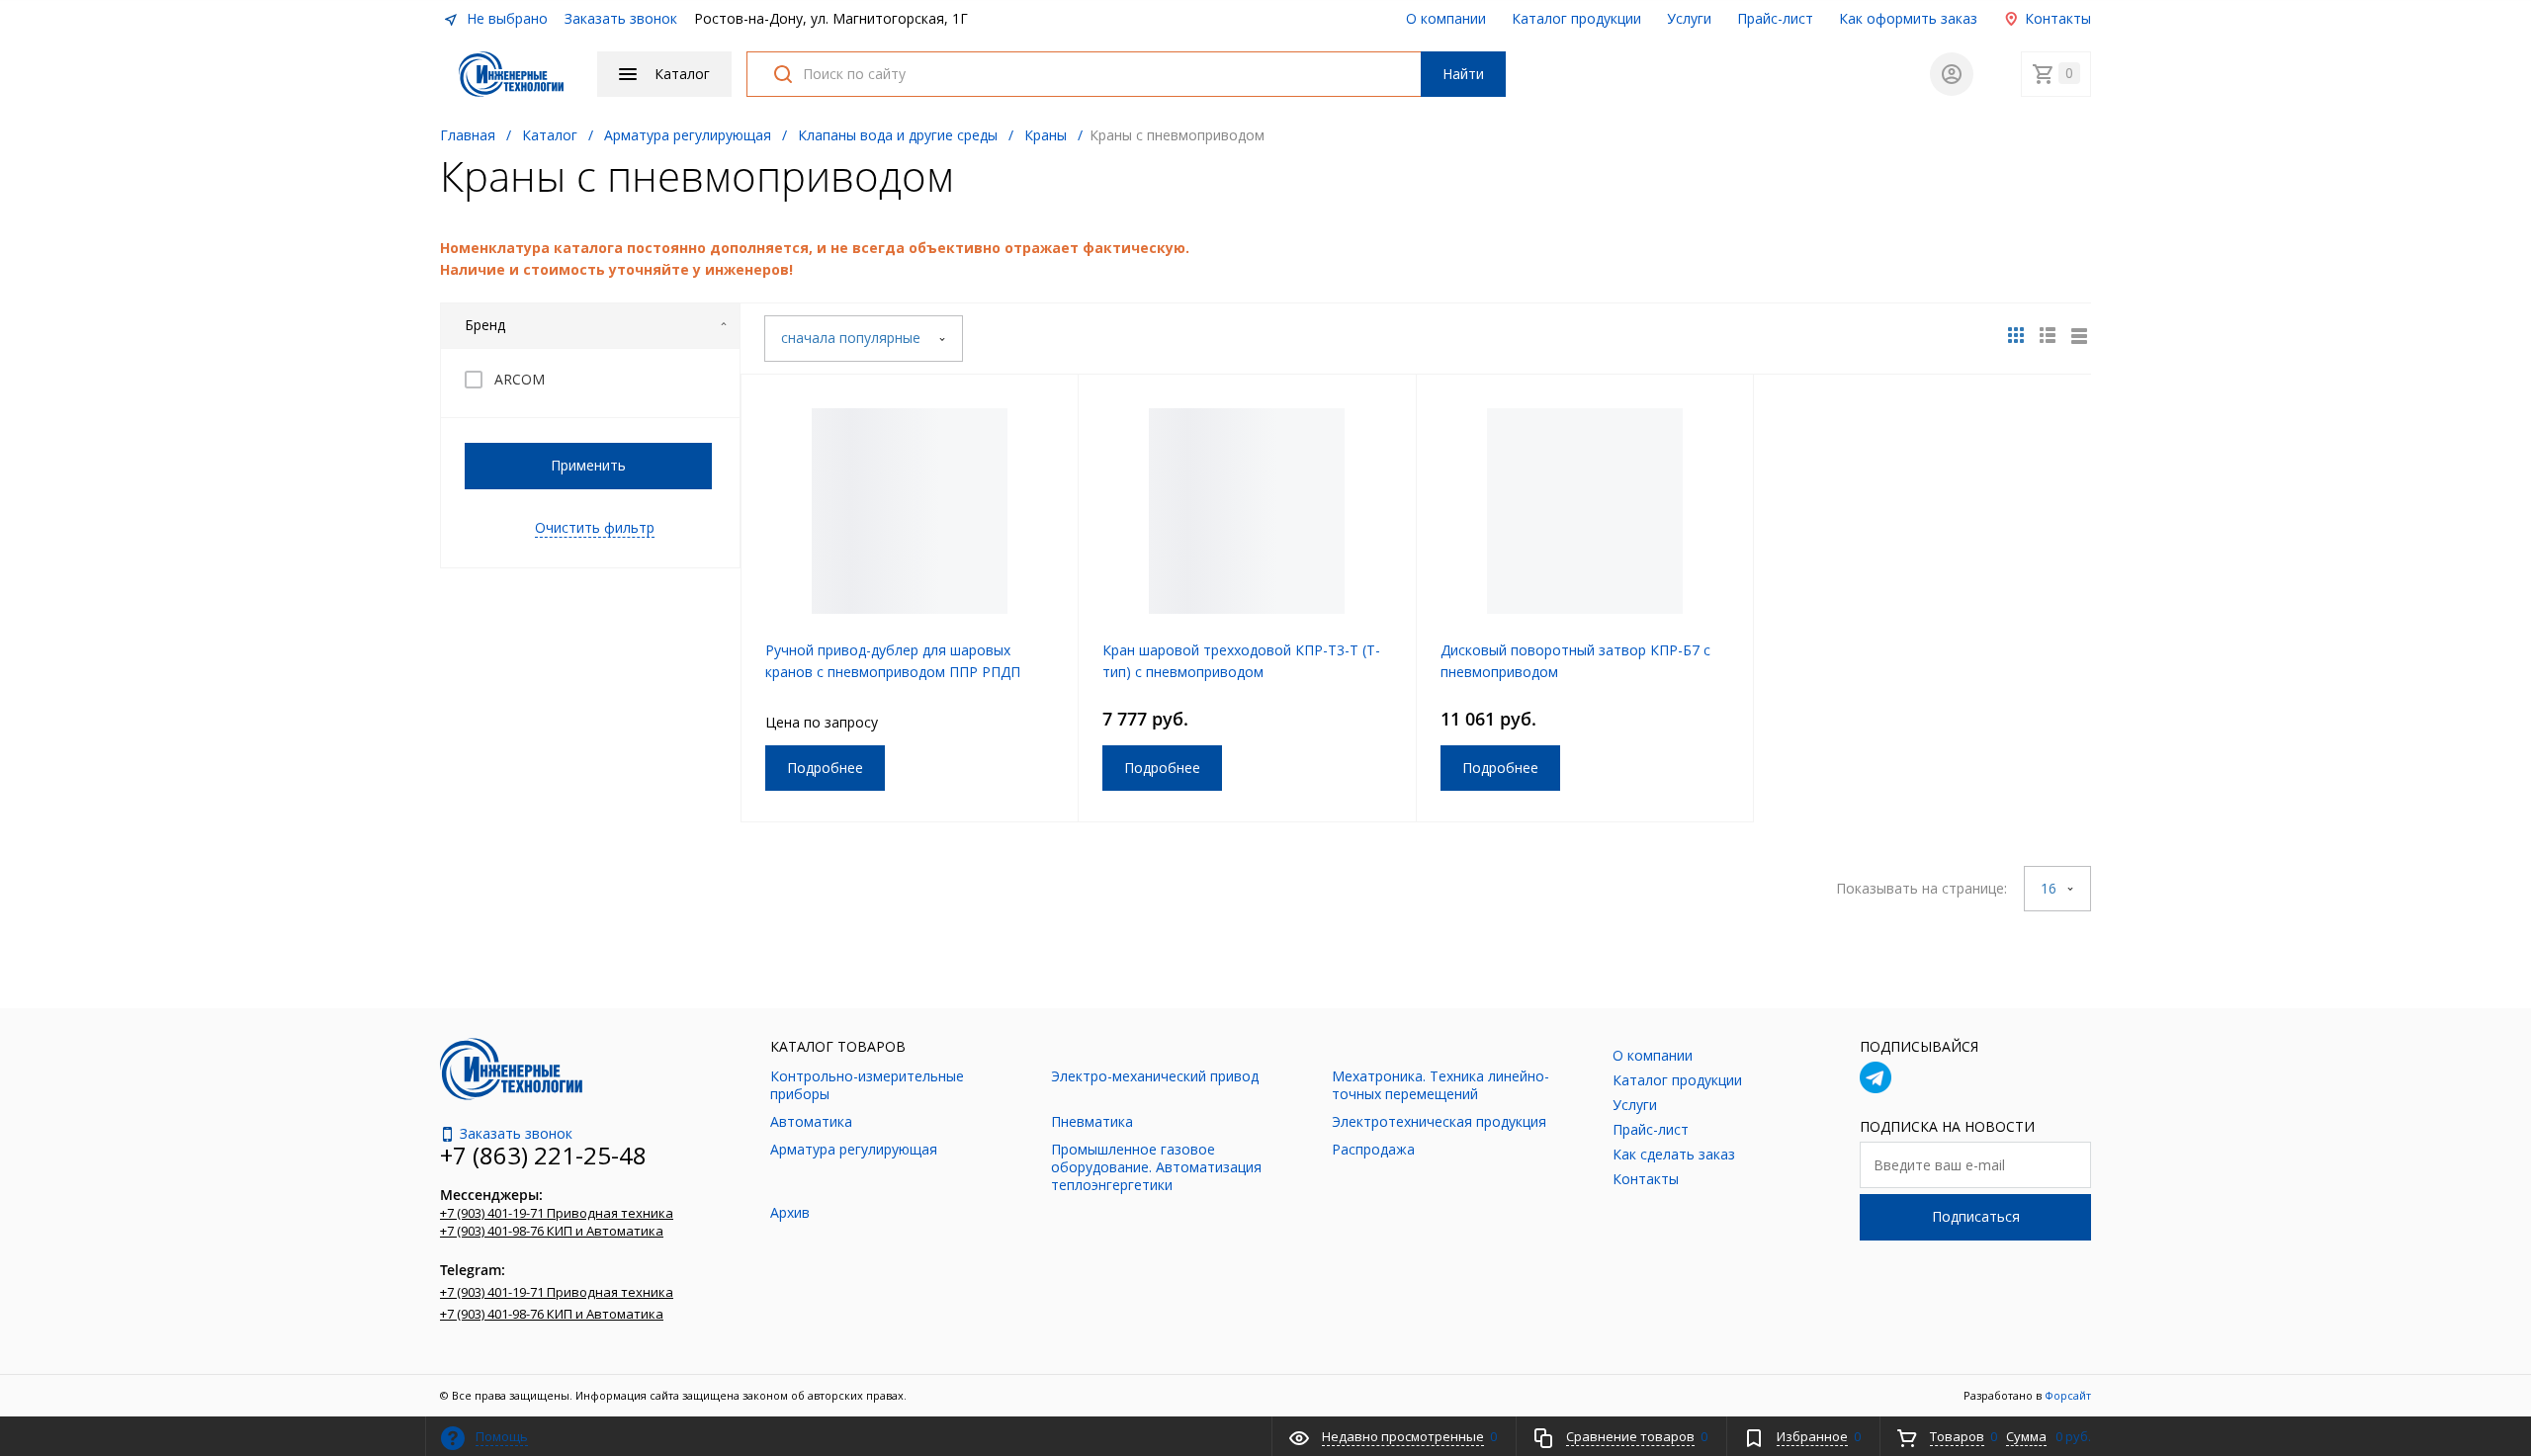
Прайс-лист (1775, 18)
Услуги (1689, 18)
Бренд (485, 325)
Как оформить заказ (1908, 18)
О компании (1446, 18)
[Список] (2079, 335)
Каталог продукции (1576, 18)
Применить (588, 465)
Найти (1463, 74)
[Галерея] (2048, 335)
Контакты (2056, 18)
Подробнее (825, 768)
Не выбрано (505, 18)
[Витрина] (2016, 335)
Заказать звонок (621, 18)
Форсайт (2068, 1395)
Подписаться (1976, 1216)
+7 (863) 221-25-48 (543, 1155)
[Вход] (1952, 74)
